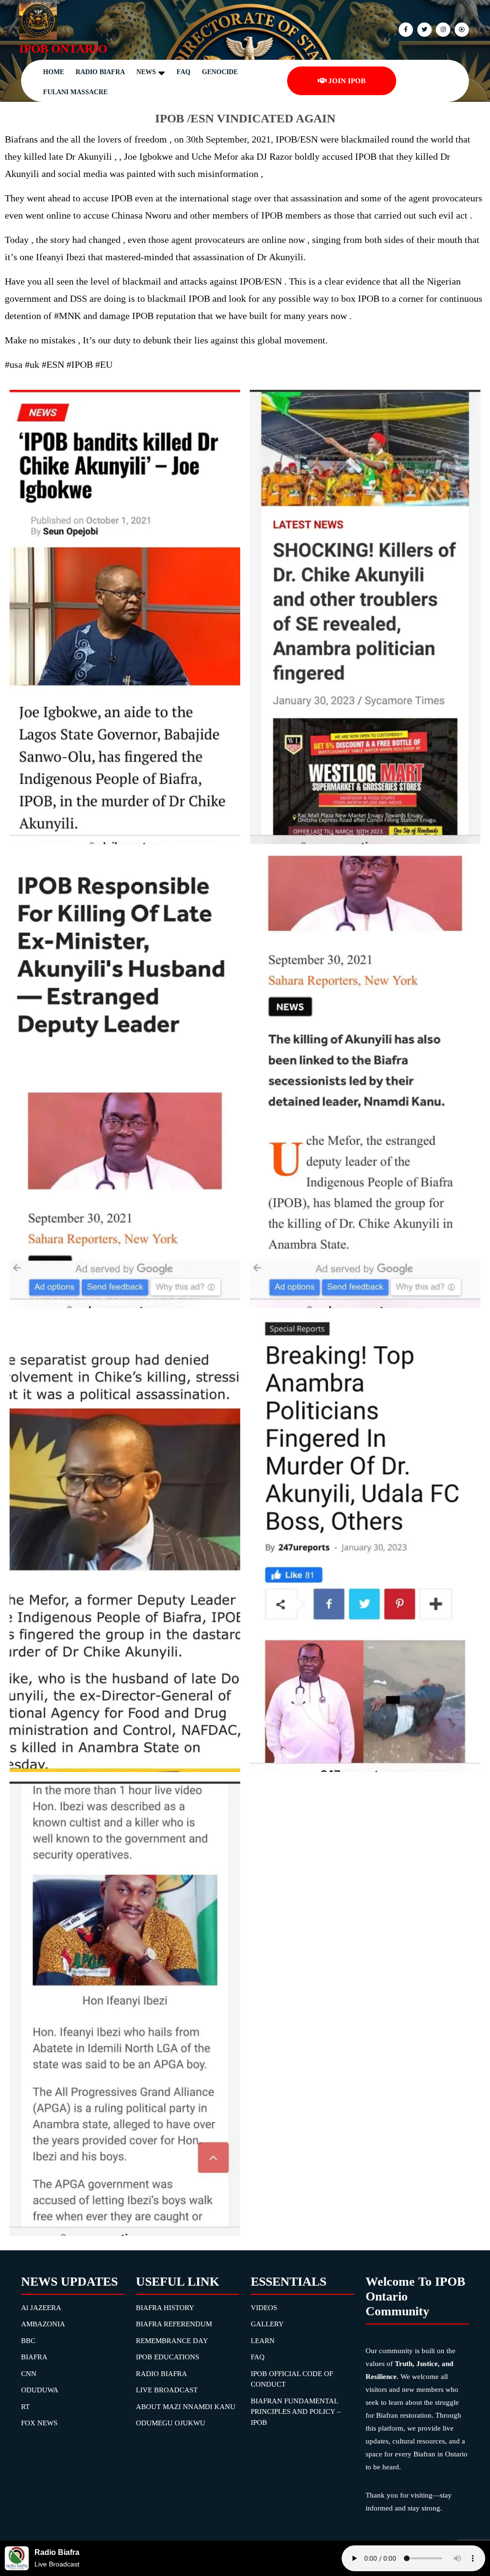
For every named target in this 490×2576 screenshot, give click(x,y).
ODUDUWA (40, 2390)
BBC (28, 2341)
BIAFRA (34, 2357)
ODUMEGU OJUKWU (171, 2423)
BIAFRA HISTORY (165, 2308)
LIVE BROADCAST (167, 2390)
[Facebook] (405, 29)
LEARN (263, 2341)
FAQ (184, 72)
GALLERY (267, 2324)
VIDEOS (264, 2308)
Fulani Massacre (75, 92)
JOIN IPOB (347, 81)
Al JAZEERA (41, 2308)
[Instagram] (461, 29)
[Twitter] (423, 29)
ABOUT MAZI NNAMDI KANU (186, 2407)
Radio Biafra (100, 72)
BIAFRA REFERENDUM (174, 2324)
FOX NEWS (39, 2423)
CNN (29, 2374)
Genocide (220, 72)
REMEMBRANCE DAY (172, 2341)
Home (54, 72)
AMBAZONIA (43, 2324)
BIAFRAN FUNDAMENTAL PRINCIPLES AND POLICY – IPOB (296, 2412)
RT (25, 2407)
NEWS (146, 72)
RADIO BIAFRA (161, 2374)
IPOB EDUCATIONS (167, 2357)
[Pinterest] (442, 29)
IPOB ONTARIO (63, 49)
